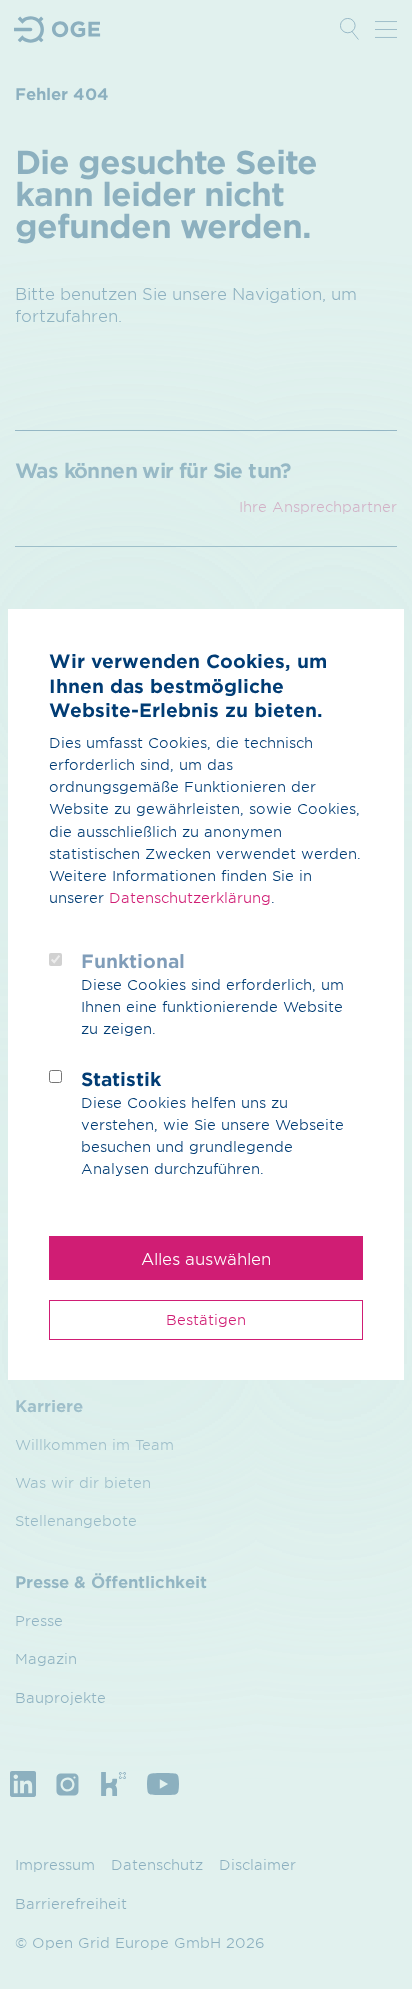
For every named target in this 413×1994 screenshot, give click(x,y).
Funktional (133, 961)
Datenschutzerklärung (190, 897)
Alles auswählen (206, 1258)
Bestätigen (206, 1319)
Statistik (121, 1079)
